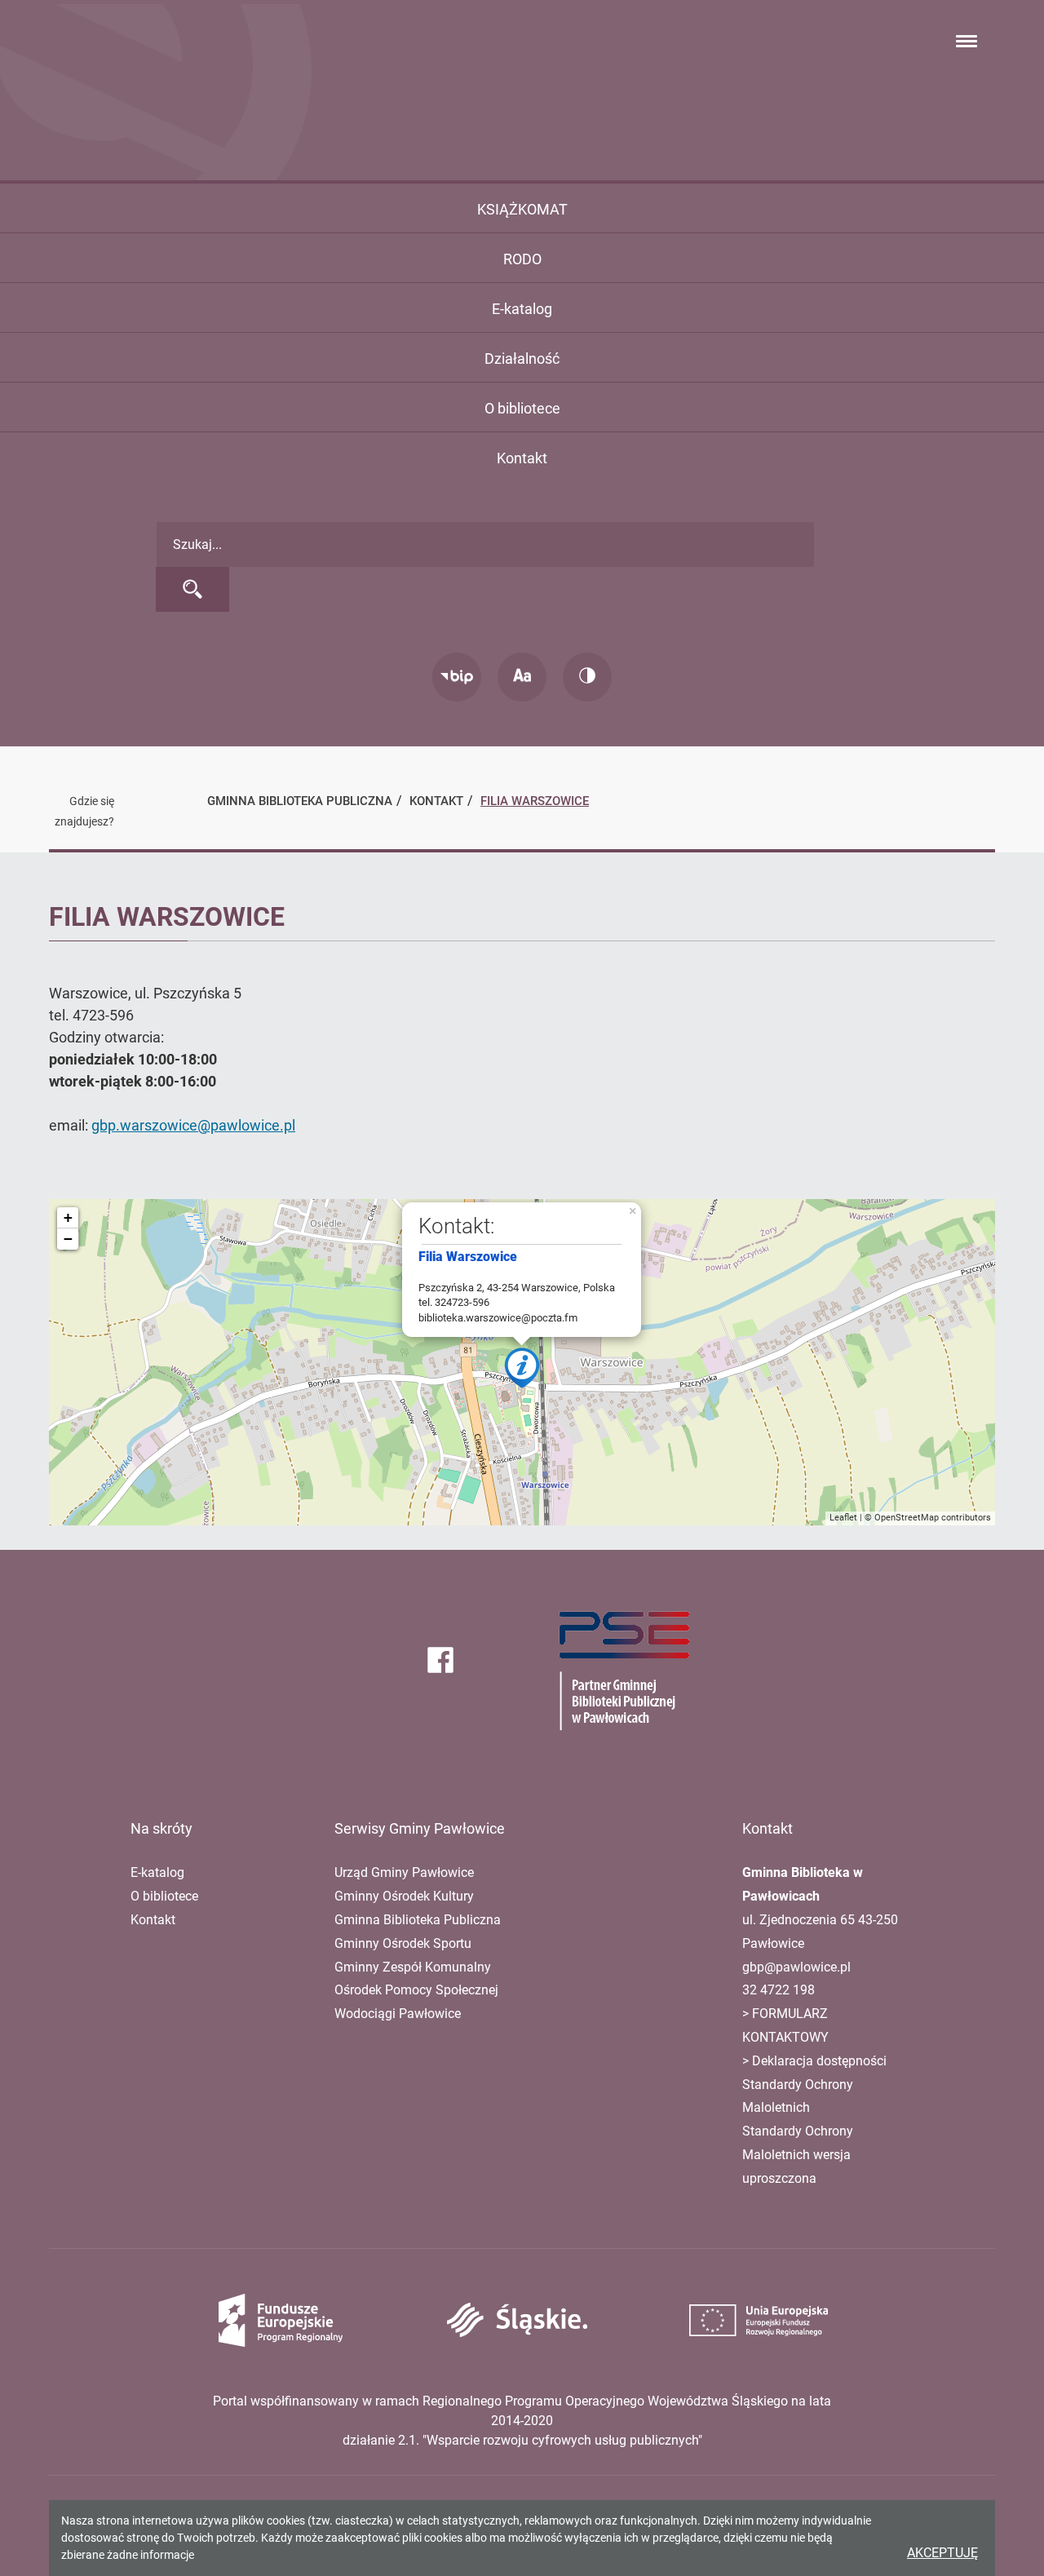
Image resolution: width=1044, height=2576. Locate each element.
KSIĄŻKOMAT (522, 209)
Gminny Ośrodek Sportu (403, 1943)
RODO (522, 259)
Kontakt (153, 1920)
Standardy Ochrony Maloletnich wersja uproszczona (798, 2155)
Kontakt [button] (522, 458)
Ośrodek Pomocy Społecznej (416, 1990)
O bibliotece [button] (522, 408)
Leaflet (843, 1518)
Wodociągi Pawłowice (398, 2014)
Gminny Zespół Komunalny (413, 1967)
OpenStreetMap (907, 1518)
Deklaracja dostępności (819, 2061)
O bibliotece (164, 1896)
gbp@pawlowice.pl (796, 1967)
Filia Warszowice (535, 801)
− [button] (68, 1239)
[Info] (522, 1368)
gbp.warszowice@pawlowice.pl (193, 1125)
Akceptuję (942, 2553)
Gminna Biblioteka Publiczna (418, 1920)
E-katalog (522, 309)
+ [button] (68, 1217)
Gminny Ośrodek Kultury (404, 1896)
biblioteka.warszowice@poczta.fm (498, 1318)
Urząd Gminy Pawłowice (404, 1872)
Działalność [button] (522, 359)
